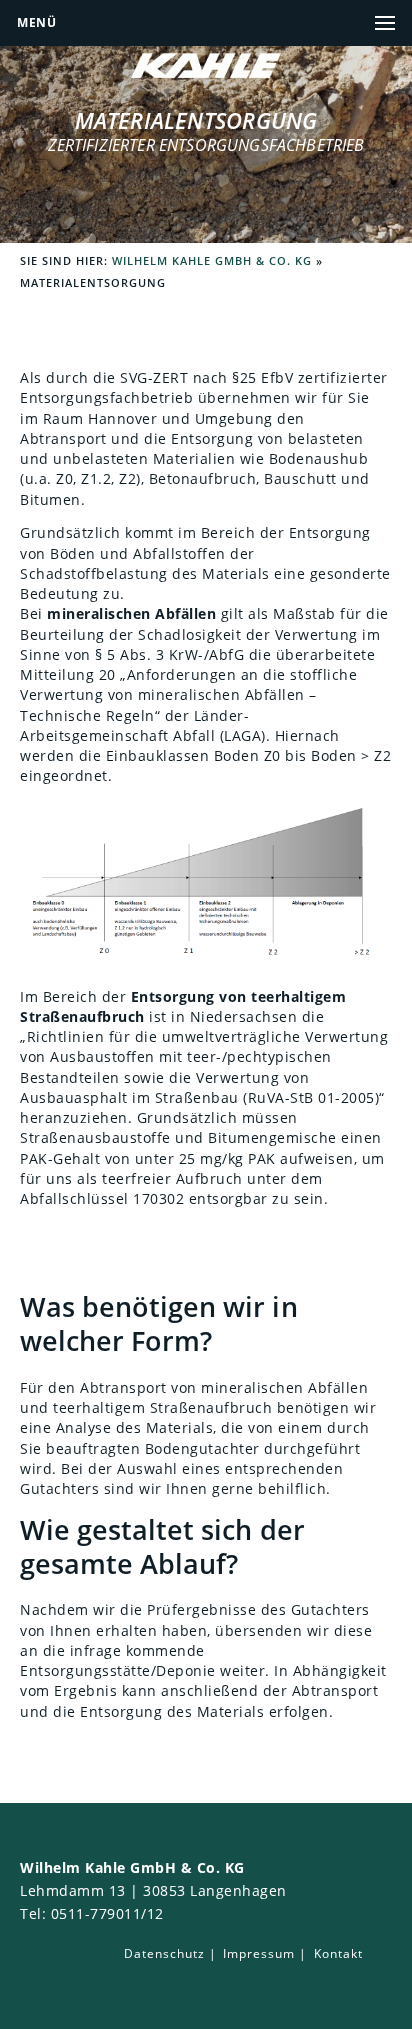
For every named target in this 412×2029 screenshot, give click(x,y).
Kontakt (338, 1953)
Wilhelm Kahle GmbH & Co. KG (212, 260)
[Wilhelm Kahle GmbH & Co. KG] (206, 73)
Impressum (259, 1953)
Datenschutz (164, 1953)
